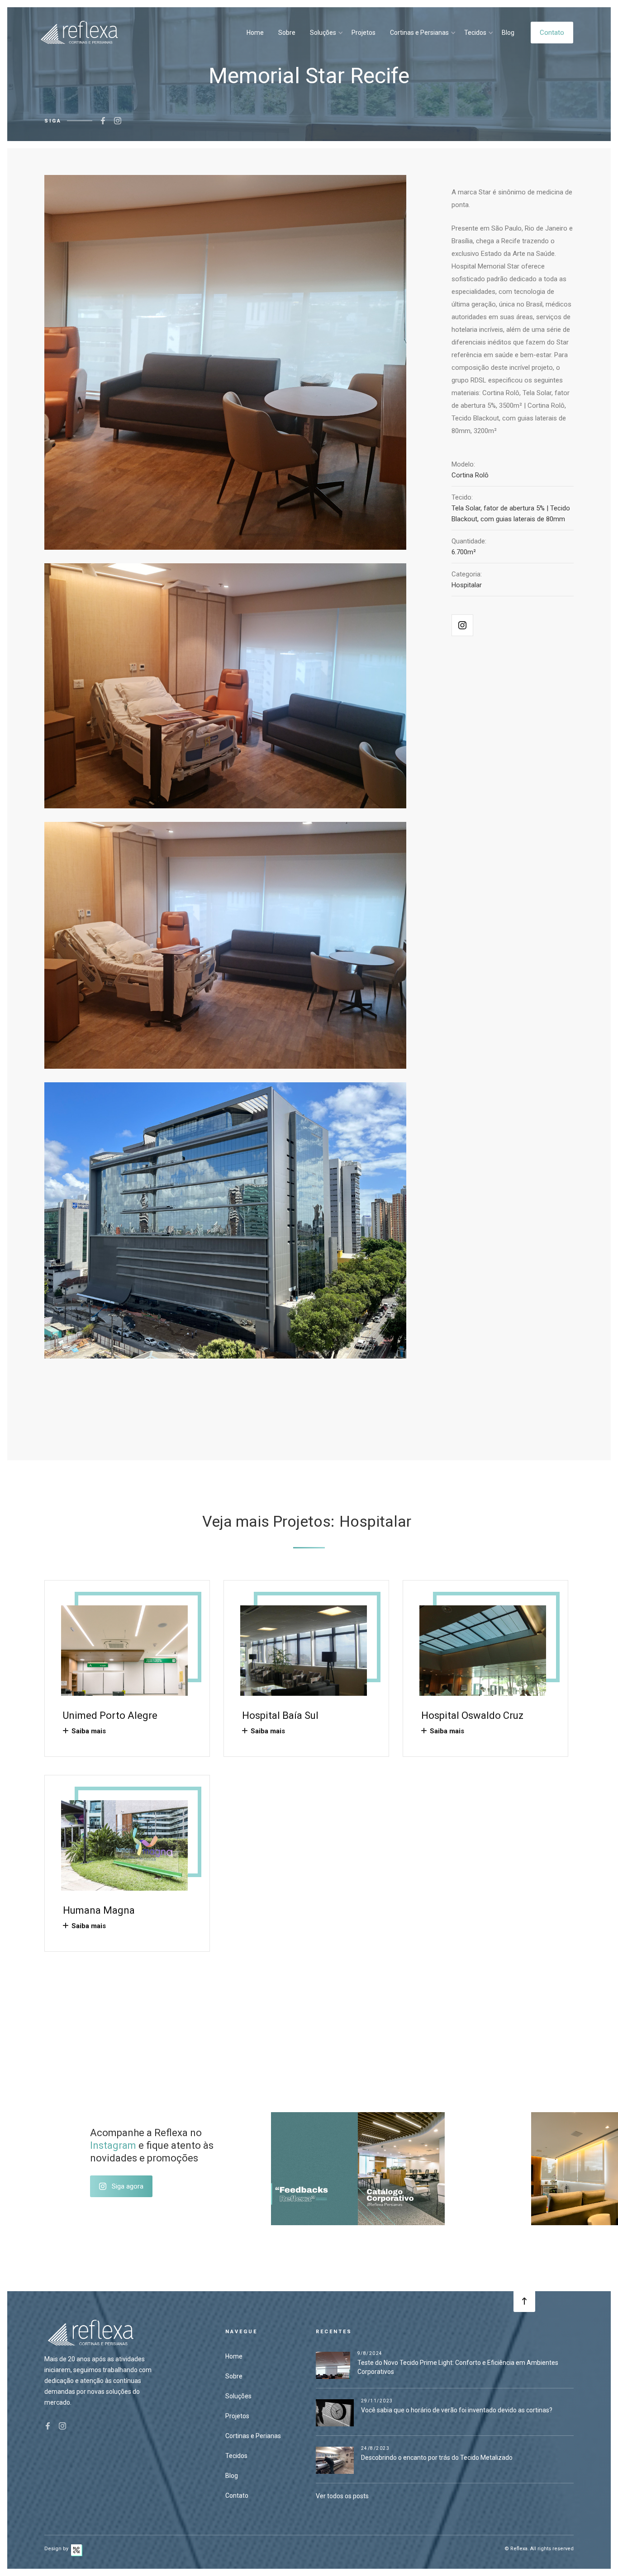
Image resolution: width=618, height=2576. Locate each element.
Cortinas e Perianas (253, 2436)
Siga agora (128, 2186)
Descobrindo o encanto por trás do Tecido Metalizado (437, 2458)
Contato (552, 33)
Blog (508, 33)
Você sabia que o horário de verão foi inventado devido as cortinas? (457, 2410)
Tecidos (475, 33)
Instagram (113, 2145)
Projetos (364, 33)
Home (255, 33)
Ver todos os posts (342, 2496)
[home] (79, 32)
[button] (326, 33)
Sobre (287, 33)
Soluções (323, 33)
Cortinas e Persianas (419, 33)
